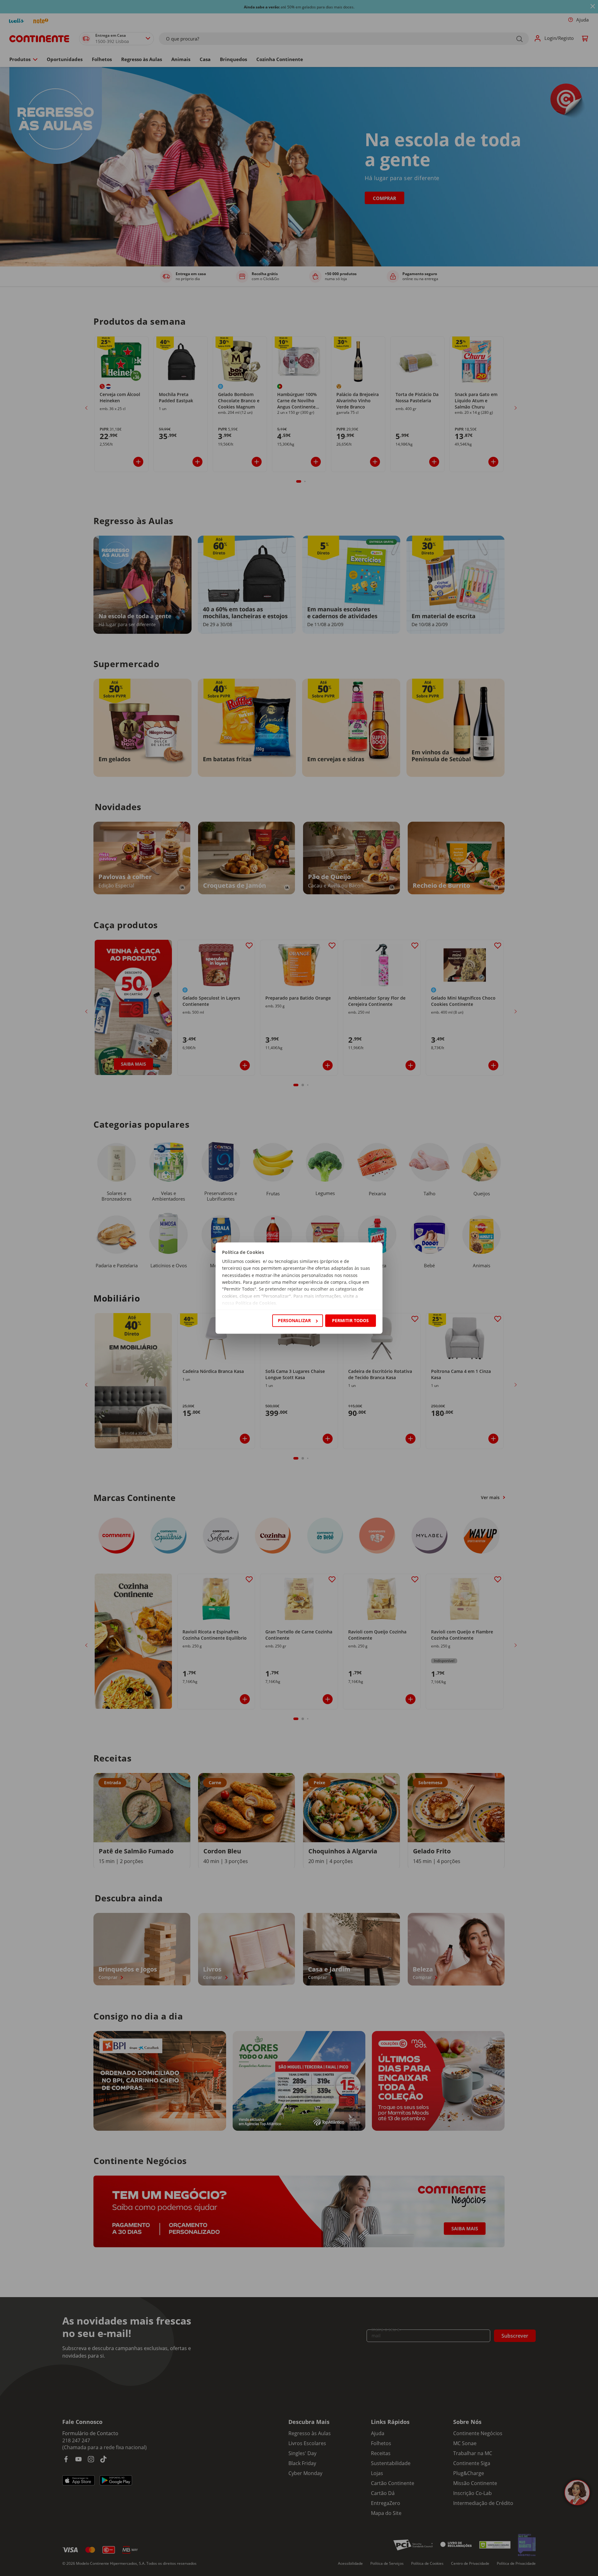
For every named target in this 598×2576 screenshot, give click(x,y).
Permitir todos (350, 1320)
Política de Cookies (256, 1303)
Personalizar (294, 1320)
